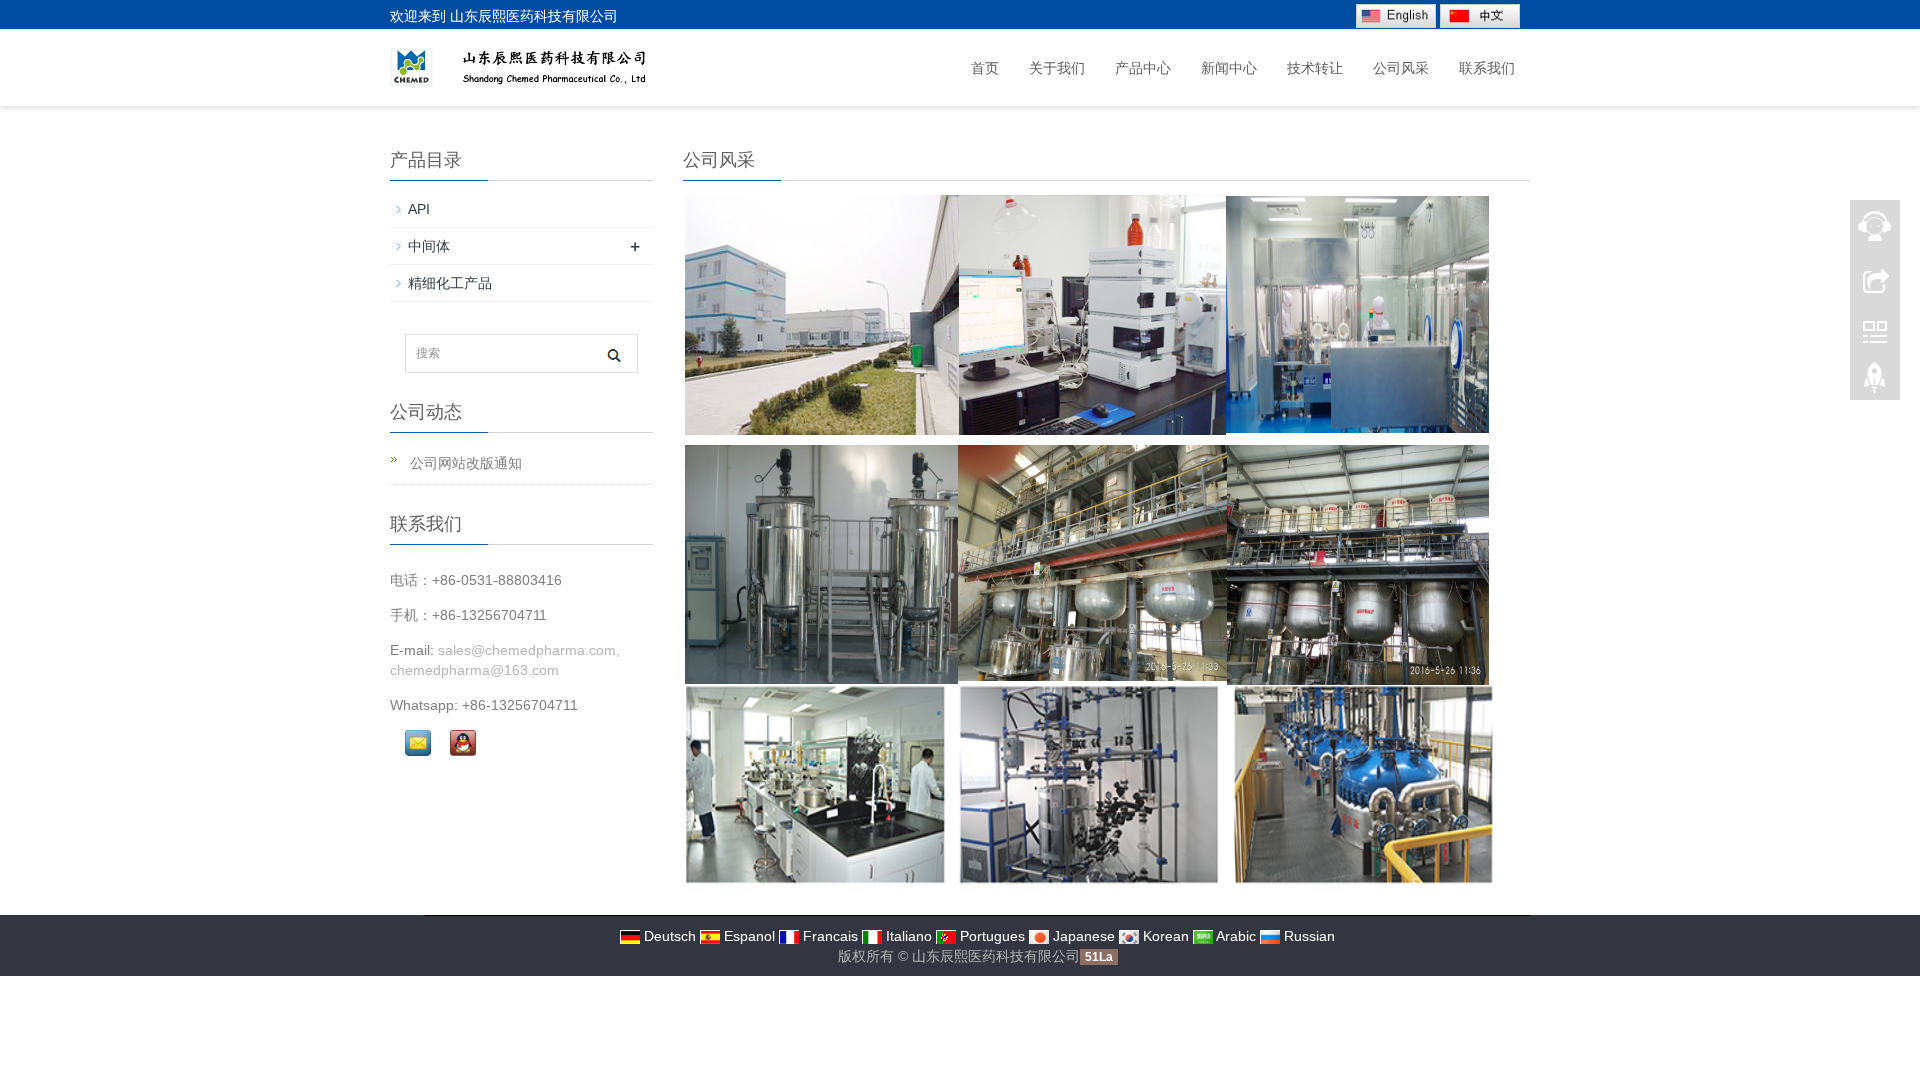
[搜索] (613, 354)
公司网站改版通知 (464, 463)
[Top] (1875, 383)
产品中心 (1143, 68)
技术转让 (1315, 68)
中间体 (429, 246)
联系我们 (1487, 68)
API (419, 209)
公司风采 (1401, 68)
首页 (985, 68)
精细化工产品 (450, 283)
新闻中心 (1229, 68)
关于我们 (1057, 68)
